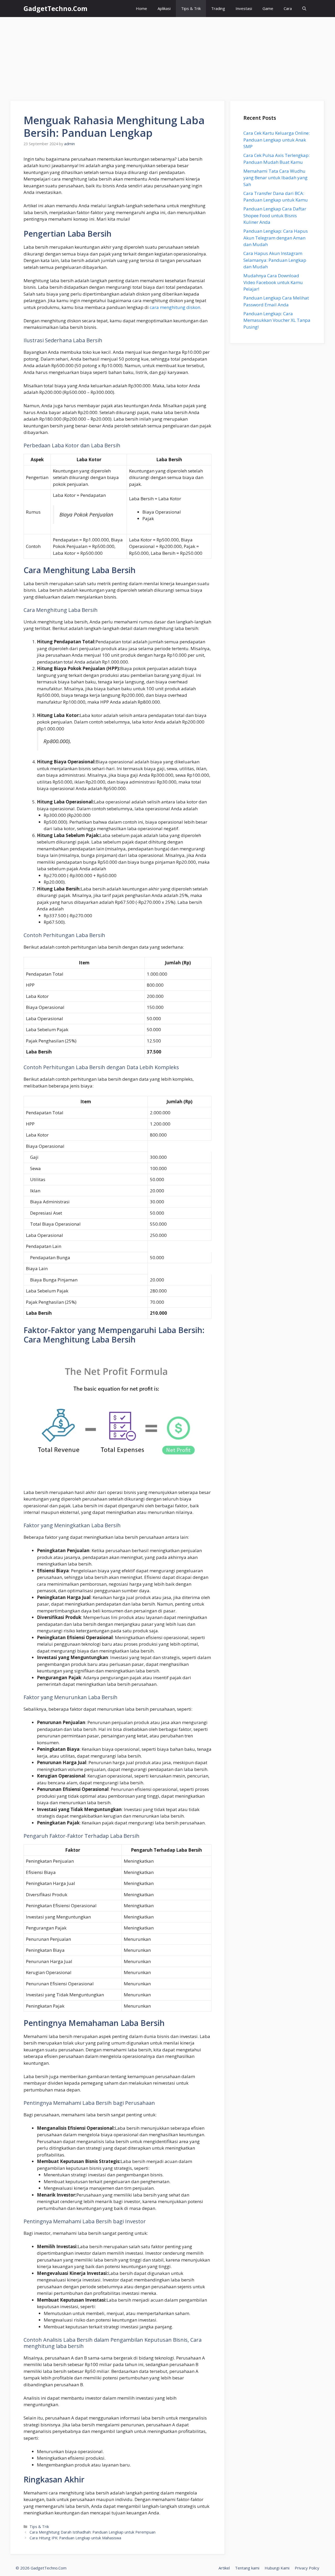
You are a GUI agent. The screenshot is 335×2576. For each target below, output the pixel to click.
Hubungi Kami (277, 2568)
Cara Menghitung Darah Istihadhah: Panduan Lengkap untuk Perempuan (93, 2532)
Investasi (244, 8)
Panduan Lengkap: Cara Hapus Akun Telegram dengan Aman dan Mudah (276, 238)
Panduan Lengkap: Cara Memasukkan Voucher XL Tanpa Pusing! (277, 320)
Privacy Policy (307, 2568)
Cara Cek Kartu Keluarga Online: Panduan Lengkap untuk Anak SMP (277, 140)
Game (268, 8)
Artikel (224, 2568)
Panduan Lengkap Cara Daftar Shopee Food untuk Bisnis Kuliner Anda (275, 215)
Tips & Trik (191, 8)
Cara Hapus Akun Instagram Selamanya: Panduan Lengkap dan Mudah (275, 260)
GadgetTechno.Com (55, 8)
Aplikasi (164, 8)
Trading (218, 8)
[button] (304, 9)
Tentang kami (247, 2568)
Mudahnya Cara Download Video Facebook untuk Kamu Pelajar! (273, 282)
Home (141, 8)
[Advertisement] (167, 56)
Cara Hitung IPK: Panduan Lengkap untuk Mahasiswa (75, 2538)
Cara (288, 8)
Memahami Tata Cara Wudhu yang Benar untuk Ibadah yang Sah (275, 178)
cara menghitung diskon (175, 307)
